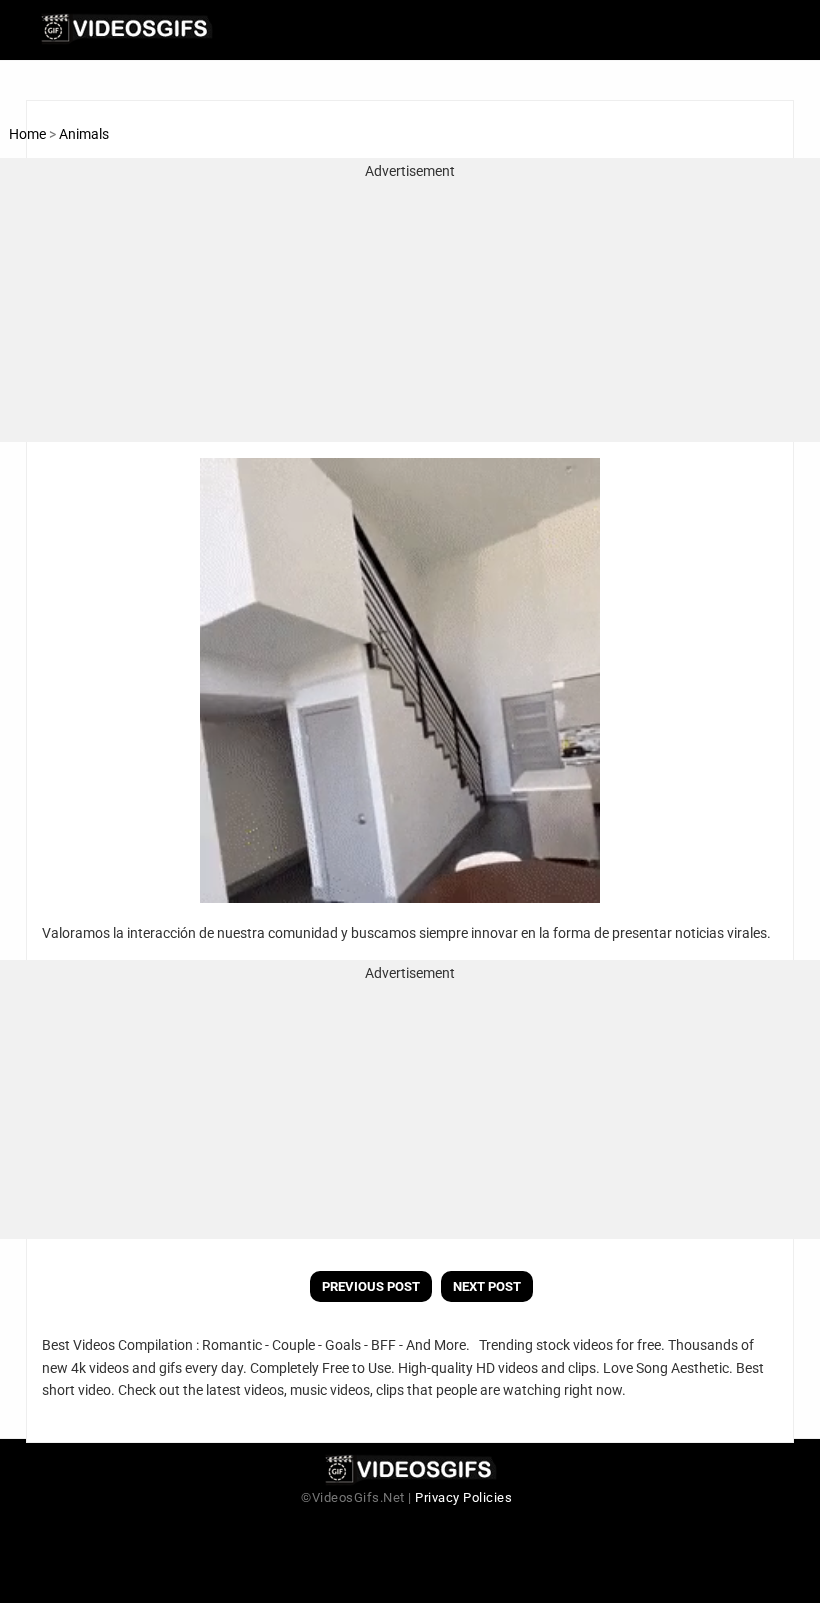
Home (27, 134)
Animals (84, 134)
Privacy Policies (463, 1497)
